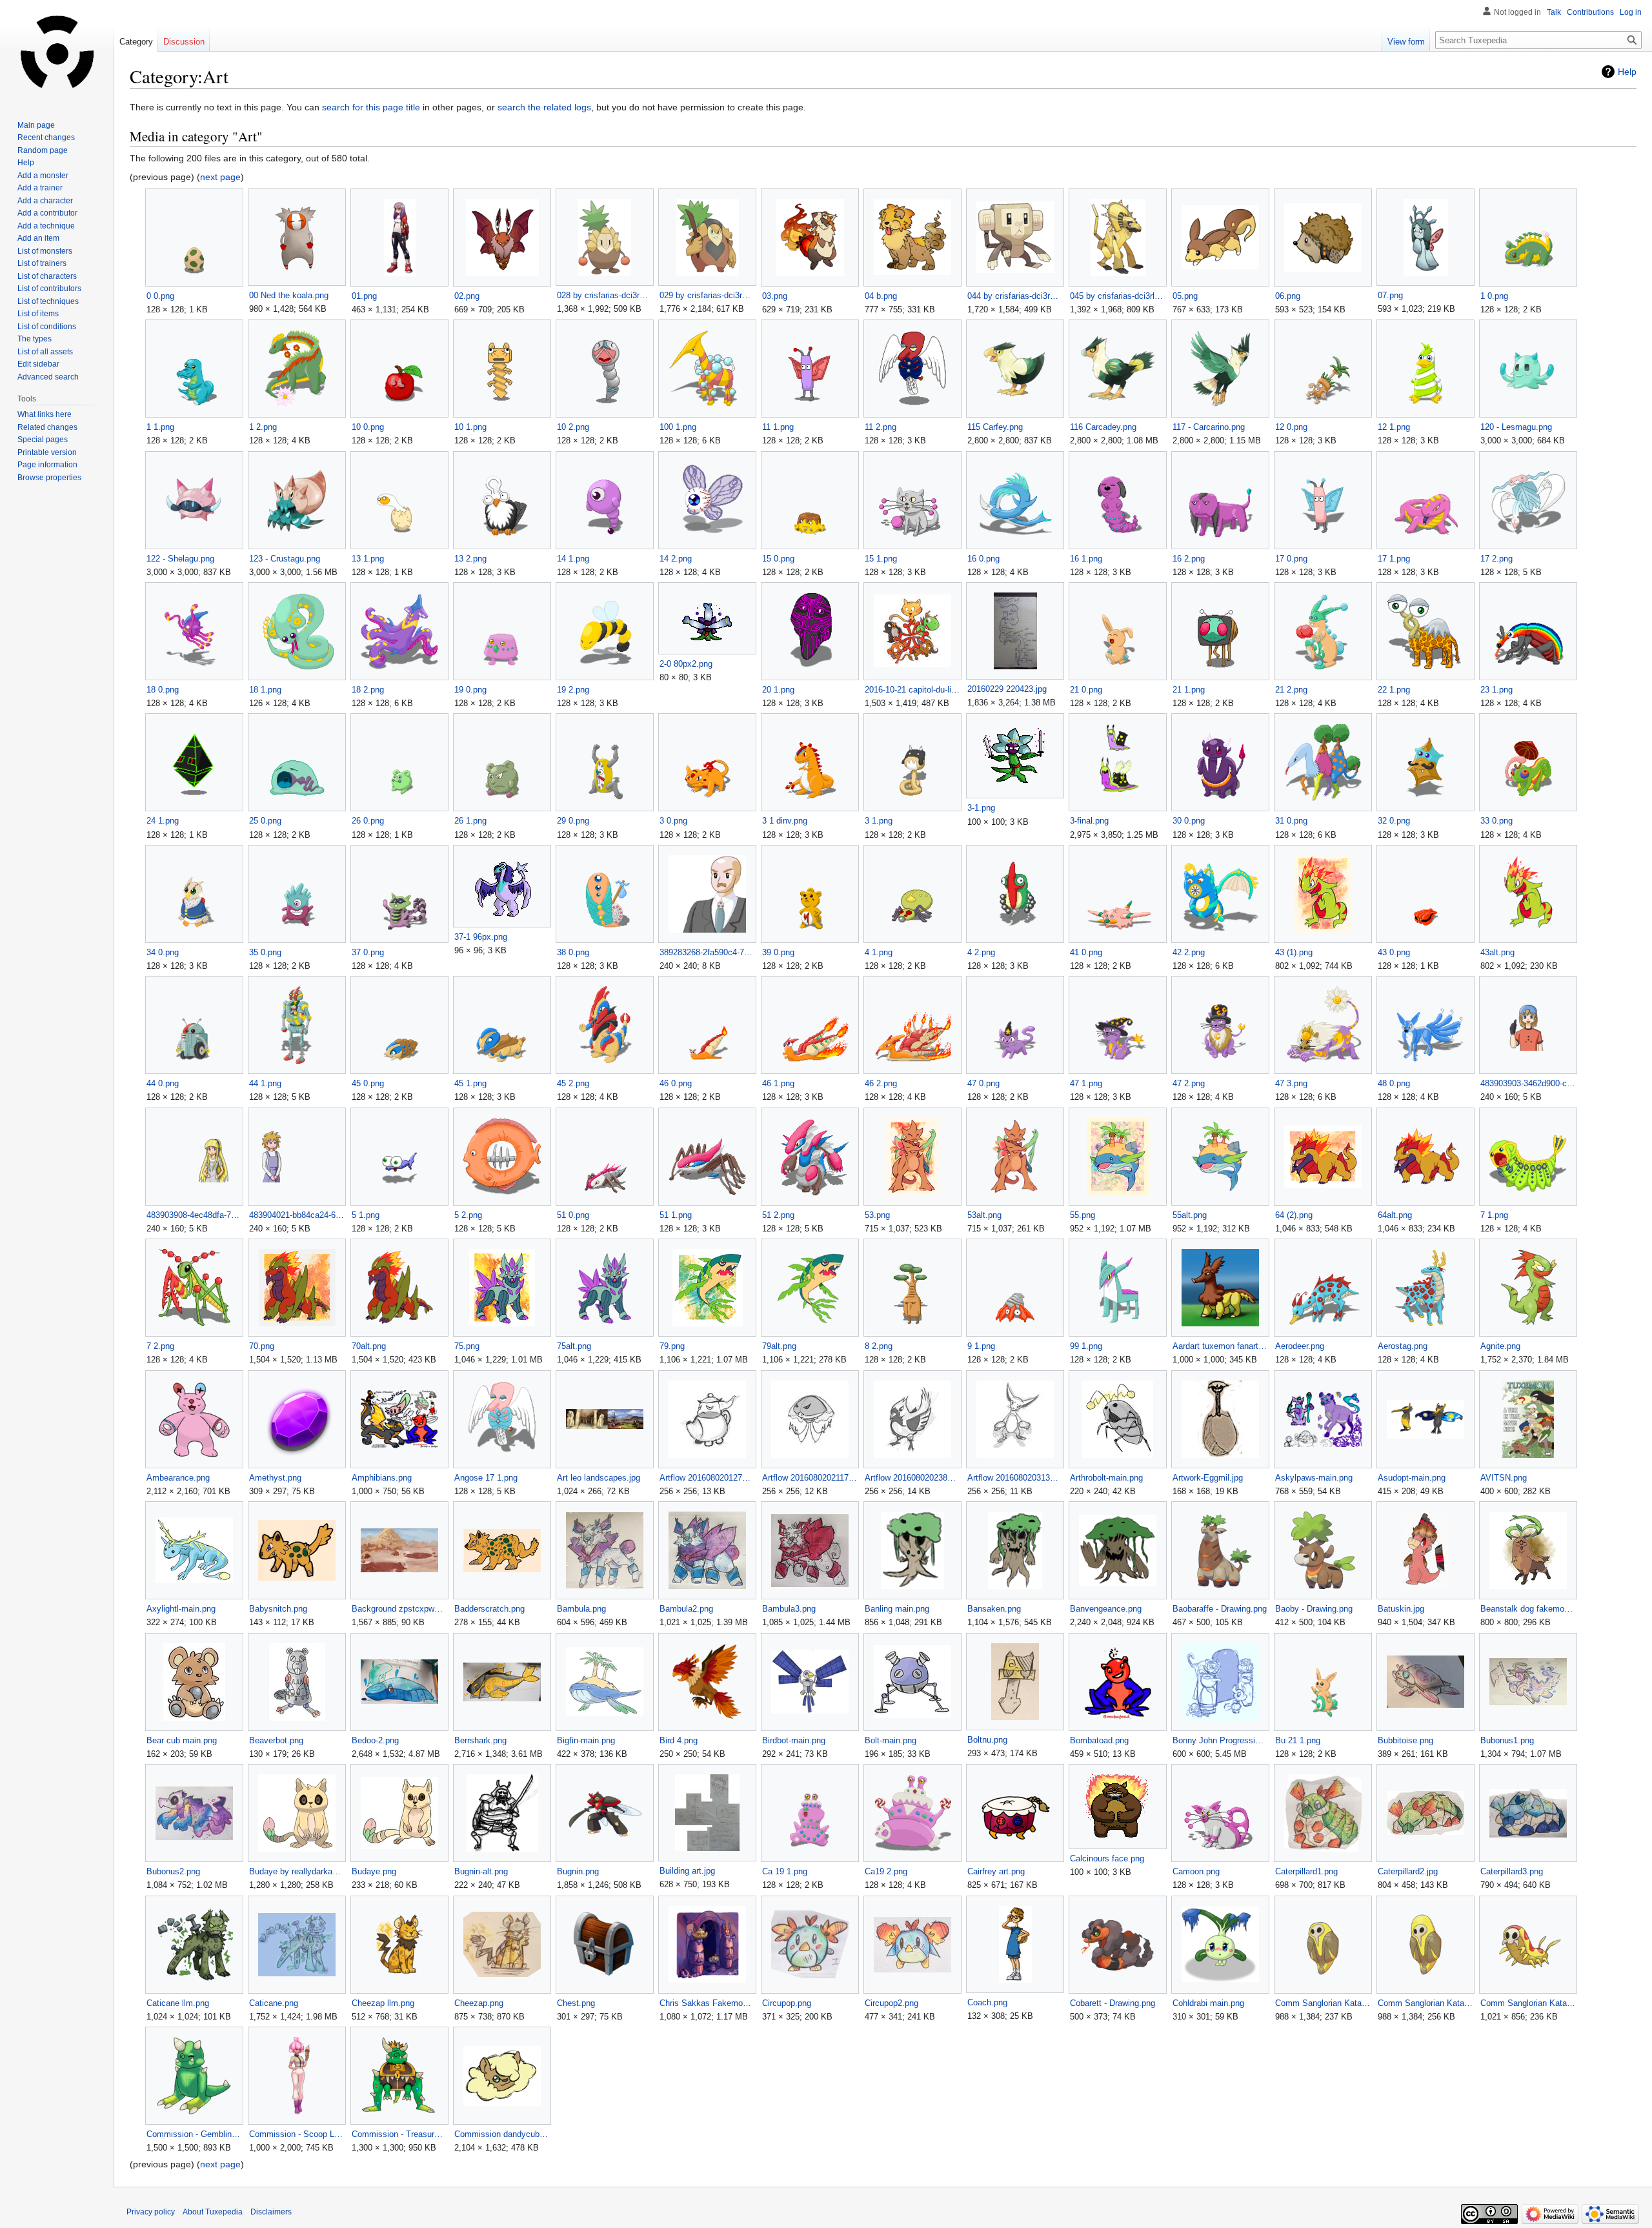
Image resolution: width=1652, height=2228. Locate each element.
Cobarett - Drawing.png (1113, 2003)
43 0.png (1394, 952)
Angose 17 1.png (486, 1478)
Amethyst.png (275, 1478)
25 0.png (265, 821)
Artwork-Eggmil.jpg (1208, 1478)
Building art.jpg (687, 1871)
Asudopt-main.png (1412, 1478)
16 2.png (1189, 559)
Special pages (43, 440)
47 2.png (1189, 1083)
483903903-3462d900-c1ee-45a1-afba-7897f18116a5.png (1528, 1083)
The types (35, 339)
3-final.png (1089, 821)
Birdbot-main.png (794, 1740)
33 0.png (1496, 821)
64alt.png (1395, 1215)
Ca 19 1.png (785, 1871)
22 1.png (1394, 690)
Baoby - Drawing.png (1314, 1609)
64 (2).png (1294, 1215)
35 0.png (265, 952)
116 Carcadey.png (1103, 427)
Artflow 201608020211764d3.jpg (810, 1478)
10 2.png (573, 427)
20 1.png (778, 690)
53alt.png (984, 1215)
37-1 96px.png (481, 937)
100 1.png (678, 427)
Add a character (45, 201)
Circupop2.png (891, 2003)
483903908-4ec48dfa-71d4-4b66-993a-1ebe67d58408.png (194, 1215)
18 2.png (368, 690)
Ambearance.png (178, 1478)
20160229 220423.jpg (1007, 689)
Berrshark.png (480, 1740)
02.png (467, 296)
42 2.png (1189, 952)
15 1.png (881, 559)
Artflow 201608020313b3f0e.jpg (1015, 1478)
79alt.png (779, 1346)
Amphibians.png (382, 1478)
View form (1406, 42)
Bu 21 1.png (1298, 1740)
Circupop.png (787, 2003)
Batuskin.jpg (1401, 1609)
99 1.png (1086, 1346)
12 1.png (1394, 427)
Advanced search (48, 377)
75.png (467, 1346)
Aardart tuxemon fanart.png (1220, 1346)
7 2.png (160, 1346)
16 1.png (1086, 559)
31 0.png (1291, 821)
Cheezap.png (479, 2003)
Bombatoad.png (1099, 1740)
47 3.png (1291, 1083)
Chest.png (576, 2003)
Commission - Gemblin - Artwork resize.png (194, 2134)
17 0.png (1291, 559)
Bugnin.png (578, 1871)
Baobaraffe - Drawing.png (1220, 1609)
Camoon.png (1196, 1871)
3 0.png (673, 821)
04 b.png (881, 296)
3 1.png (879, 821)
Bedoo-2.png (375, 1740)
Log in (1631, 12)
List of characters (47, 276)
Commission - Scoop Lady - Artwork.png (297, 2134)
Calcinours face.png (1107, 1858)
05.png (1185, 296)
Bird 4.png (679, 1740)
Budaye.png (374, 1871)
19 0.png (470, 690)
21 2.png (1291, 690)
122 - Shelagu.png (180, 559)
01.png (364, 296)
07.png (1390, 295)
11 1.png (778, 427)
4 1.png (879, 952)
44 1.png (265, 1083)
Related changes (47, 427)
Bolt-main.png (891, 1740)
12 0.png (1291, 427)
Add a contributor (47, 213)
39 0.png (778, 952)
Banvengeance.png (1106, 1609)
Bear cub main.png (182, 1740)
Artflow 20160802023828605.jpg (912, 1478)
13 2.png (470, 559)
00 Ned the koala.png (289, 295)
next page (220, 177)
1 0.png (1494, 296)
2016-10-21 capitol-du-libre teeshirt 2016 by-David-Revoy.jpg (912, 690)
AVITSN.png (1504, 1478)
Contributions (1590, 12)
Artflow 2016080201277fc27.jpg (707, 1478)
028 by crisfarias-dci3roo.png (604, 295)
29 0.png (573, 821)
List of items (38, 314)
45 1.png (470, 1083)
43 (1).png (1294, 952)
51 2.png (778, 1215)
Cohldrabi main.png (1208, 2003)
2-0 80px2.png (686, 664)
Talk (1554, 12)
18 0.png (163, 690)
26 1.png (470, 821)
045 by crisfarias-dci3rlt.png (1117, 296)
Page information (47, 465)
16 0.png (983, 559)
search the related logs (544, 107)
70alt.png (369, 1346)
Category (136, 42)
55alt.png (1190, 1215)
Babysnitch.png (278, 1609)
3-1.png (981, 808)
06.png (1288, 296)
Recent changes (46, 137)
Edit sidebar (38, 364)
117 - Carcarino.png (1209, 427)
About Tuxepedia (213, 2212)
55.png (1083, 1215)
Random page (43, 150)
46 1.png (778, 1083)
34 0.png (163, 952)
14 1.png (573, 559)
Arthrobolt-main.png (1106, 1478)
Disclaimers (271, 2212)
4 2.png (981, 952)
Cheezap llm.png (383, 2003)
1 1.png (160, 427)
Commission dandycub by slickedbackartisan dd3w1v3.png (502, 2134)
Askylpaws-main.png (1314, 1478)
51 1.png (676, 1215)
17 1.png (1394, 559)
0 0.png (160, 296)
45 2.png (573, 1083)
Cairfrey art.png (996, 1871)
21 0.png (1086, 690)
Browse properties (49, 478)
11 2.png (881, 427)
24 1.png (163, 821)
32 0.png (1394, 821)
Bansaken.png (994, 1609)
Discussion (184, 42)
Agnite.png (1500, 1346)
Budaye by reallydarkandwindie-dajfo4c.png (297, 1871)
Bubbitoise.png (1405, 1740)
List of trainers (42, 263)
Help (1627, 72)
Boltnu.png (987, 1740)
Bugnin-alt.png (481, 1871)
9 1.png (981, 1346)
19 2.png (573, 690)
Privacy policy (151, 2212)
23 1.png (1496, 690)
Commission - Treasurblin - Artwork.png (399, 2134)
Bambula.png (581, 1609)
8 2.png (879, 1346)
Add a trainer (40, 188)
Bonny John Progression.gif (1220, 1740)
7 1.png (1494, 1215)
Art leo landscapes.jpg (599, 1478)
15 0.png (778, 559)
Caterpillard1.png (1306, 1871)
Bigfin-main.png (586, 1740)
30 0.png (1189, 821)
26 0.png (368, 821)
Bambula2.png (686, 1609)
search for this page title (371, 107)
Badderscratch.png (489, 1609)
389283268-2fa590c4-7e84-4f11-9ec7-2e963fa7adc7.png (707, 952)
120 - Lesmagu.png (1516, 427)
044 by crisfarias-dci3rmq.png (1015, 296)
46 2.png (881, 1083)
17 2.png (1496, 559)
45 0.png (368, 1083)
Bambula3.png (789, 1609)
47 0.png (983, 1083)
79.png (672, 1346)
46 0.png (676, 1083)
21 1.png (1189, 690)
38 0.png (573, 952)
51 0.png (573, 1215)
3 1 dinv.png (785, 821)
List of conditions (47, 327)
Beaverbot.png (276, 1740)
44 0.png (163, 1083)
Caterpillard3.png (1512, 1871)
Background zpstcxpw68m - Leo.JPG (399, 1609)
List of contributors (49, 289)
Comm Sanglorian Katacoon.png (1425, 2003)
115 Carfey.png (995, 427)
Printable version (47, 452)
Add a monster (43, 176)
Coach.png (987, 2002)
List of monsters (45, 251)
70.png (262, 1346)
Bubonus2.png (173, 1871)
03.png (775, 296)
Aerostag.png (1403, 1346)
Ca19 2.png (886, 1871)
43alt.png (1497, 952)
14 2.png (676, 559)
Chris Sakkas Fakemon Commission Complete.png (707, 2003)
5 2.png (468, 1215)
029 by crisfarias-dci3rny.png (707, 295)
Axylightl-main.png (181, 1609)
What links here (45, 414)
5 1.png (366, 1215)
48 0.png (1394, 1083)
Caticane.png (274, 2003)
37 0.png (368, 952)
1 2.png (263, 427)
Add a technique (46, 226)
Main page (36, 125)
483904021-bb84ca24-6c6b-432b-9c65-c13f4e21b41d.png (297, 1215)
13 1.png (368, 559)
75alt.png (574, 1346)
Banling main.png (897, 1609)
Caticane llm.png (178, 2003)
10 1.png (470, 427)
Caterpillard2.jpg (1408, 1871)
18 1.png (265, 690)
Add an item (38, 238)
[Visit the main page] (57, 52)
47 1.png (1086, 1083)
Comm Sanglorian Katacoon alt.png (1323, 2003)
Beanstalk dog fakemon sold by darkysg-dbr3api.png (1528, 1609)
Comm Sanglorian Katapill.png (1528, 2003)
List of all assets (45, 352)
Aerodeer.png (1300, 1346)
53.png (877, 1215)
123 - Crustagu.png (285, 559)
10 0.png (368, 427)
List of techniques (48, 301)
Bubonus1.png (1507, 1740)
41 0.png (1086, 952)
